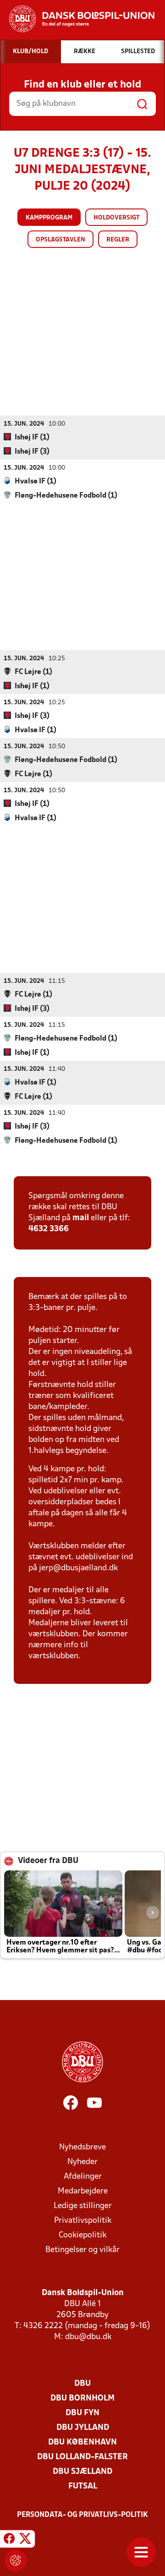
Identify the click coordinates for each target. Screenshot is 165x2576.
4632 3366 (49, 1229)
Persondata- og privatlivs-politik (82, 2515)
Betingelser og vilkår (82, 2250)
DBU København (82, 2442)
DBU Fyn (82, 2413)
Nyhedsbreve (82, 2147)
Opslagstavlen (60, 240)
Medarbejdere (83, 2191)
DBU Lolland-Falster (82, 2457)
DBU (82, 2384)
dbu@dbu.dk (88, 2337)
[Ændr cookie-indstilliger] (16, 2560)
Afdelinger (83, 2177)
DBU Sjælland (82, 2472)
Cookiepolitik (82, 2235)
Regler (118, 240)
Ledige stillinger (83, 2206)
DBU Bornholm (82, 2398)
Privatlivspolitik (83, 2221)
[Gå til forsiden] (77, 19)
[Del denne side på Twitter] (25, 2540)
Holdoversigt (116, 218)
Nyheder (82, 2162)
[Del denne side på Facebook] (9, 2540)
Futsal (83, 2486)
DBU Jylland (83, 2428)
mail (81, 1218)
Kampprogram (49, 218)
